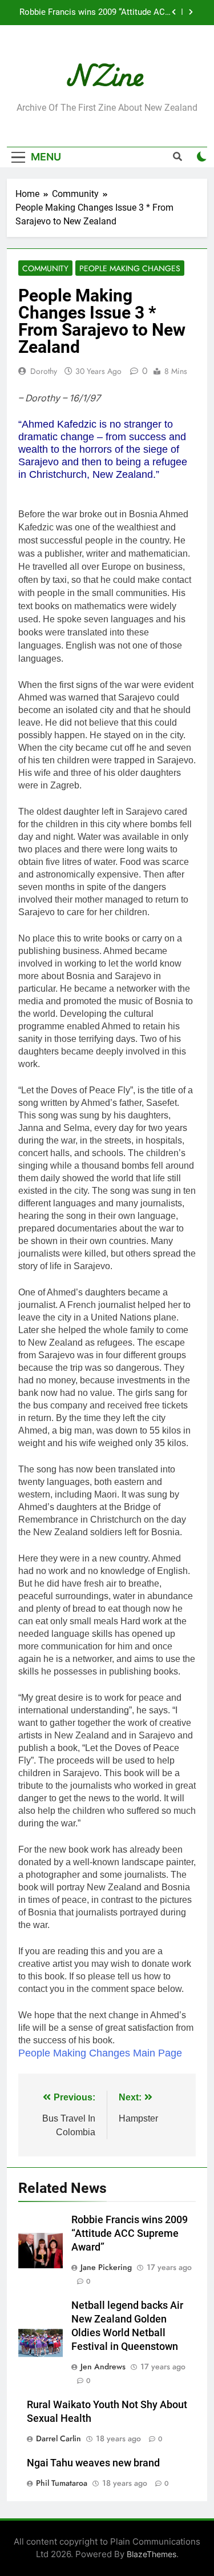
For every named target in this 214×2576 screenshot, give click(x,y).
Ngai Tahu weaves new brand (93, 2463)
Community (45, 268)
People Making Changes (130, 268)
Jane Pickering (106, 2267)
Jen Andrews (103, 2366)
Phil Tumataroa (62, 2483)
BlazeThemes (152, 2554)
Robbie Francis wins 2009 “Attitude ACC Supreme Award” (95, 13)
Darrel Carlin (58, 2438)
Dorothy (44, 371)
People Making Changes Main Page (100, 2053)
